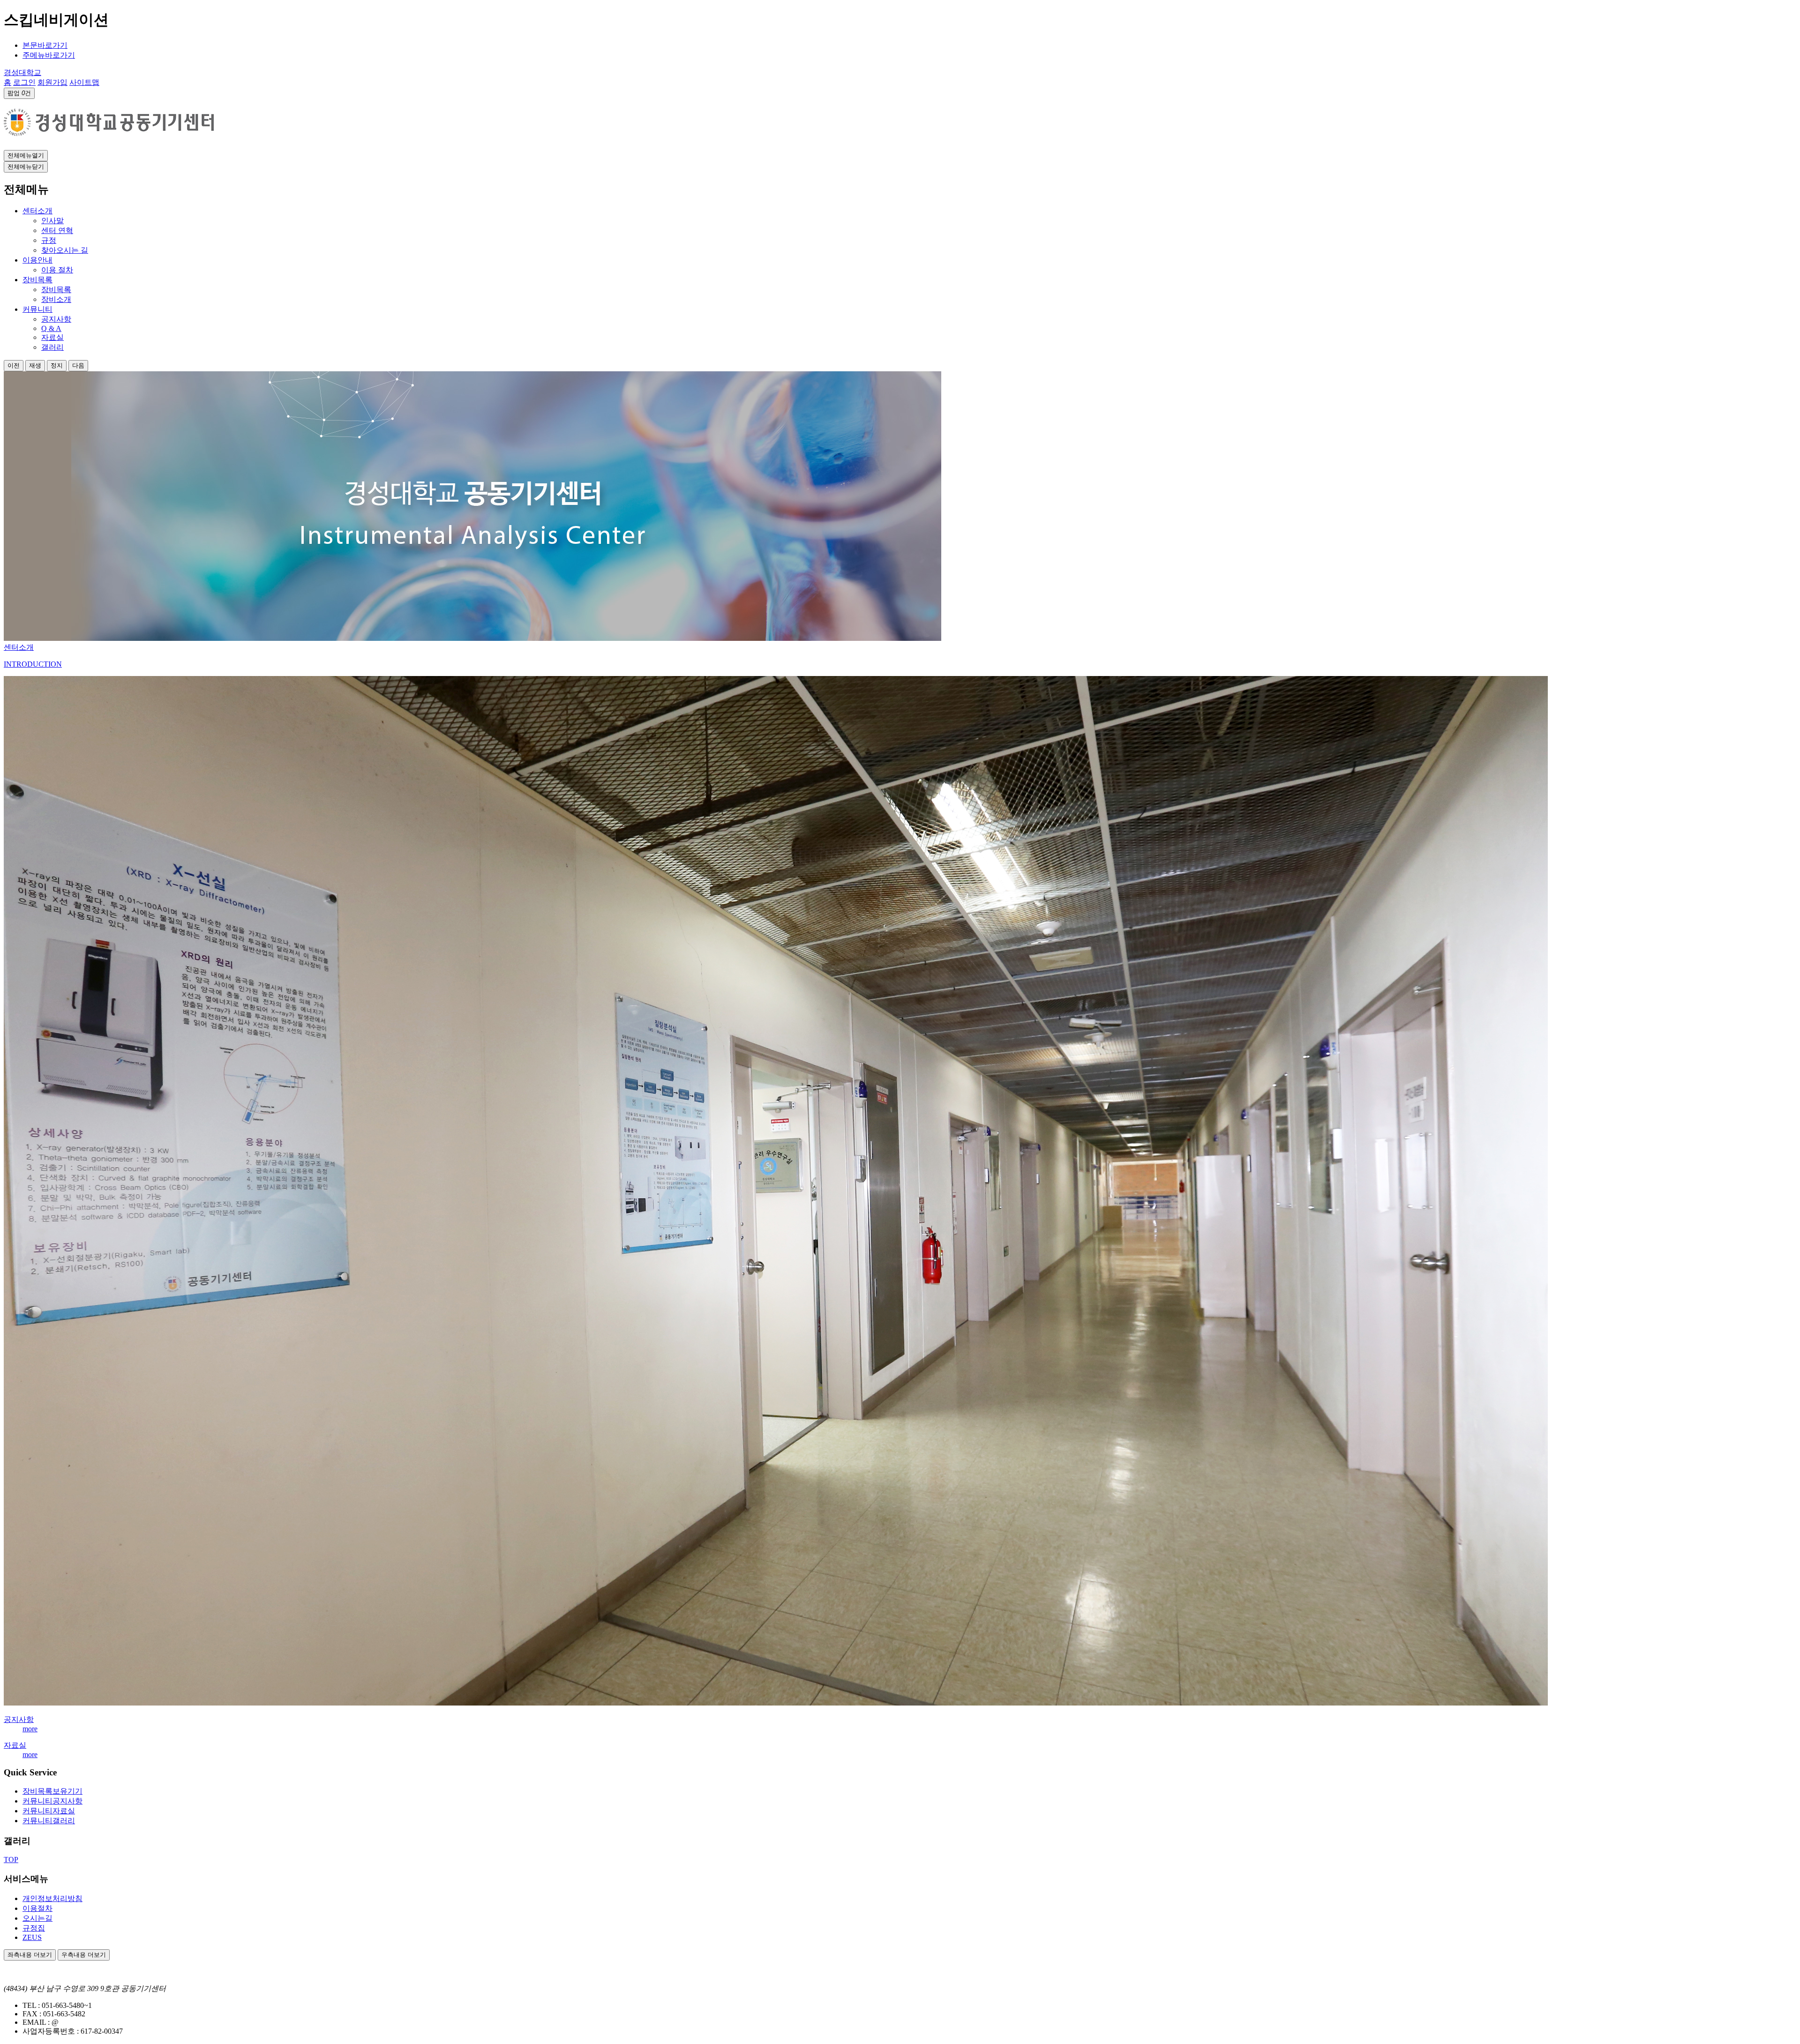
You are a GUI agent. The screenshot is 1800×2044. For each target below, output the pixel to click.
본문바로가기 (45, 45)
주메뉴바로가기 (49, 55)
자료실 (15, 1745)
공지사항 (19, 1719)
